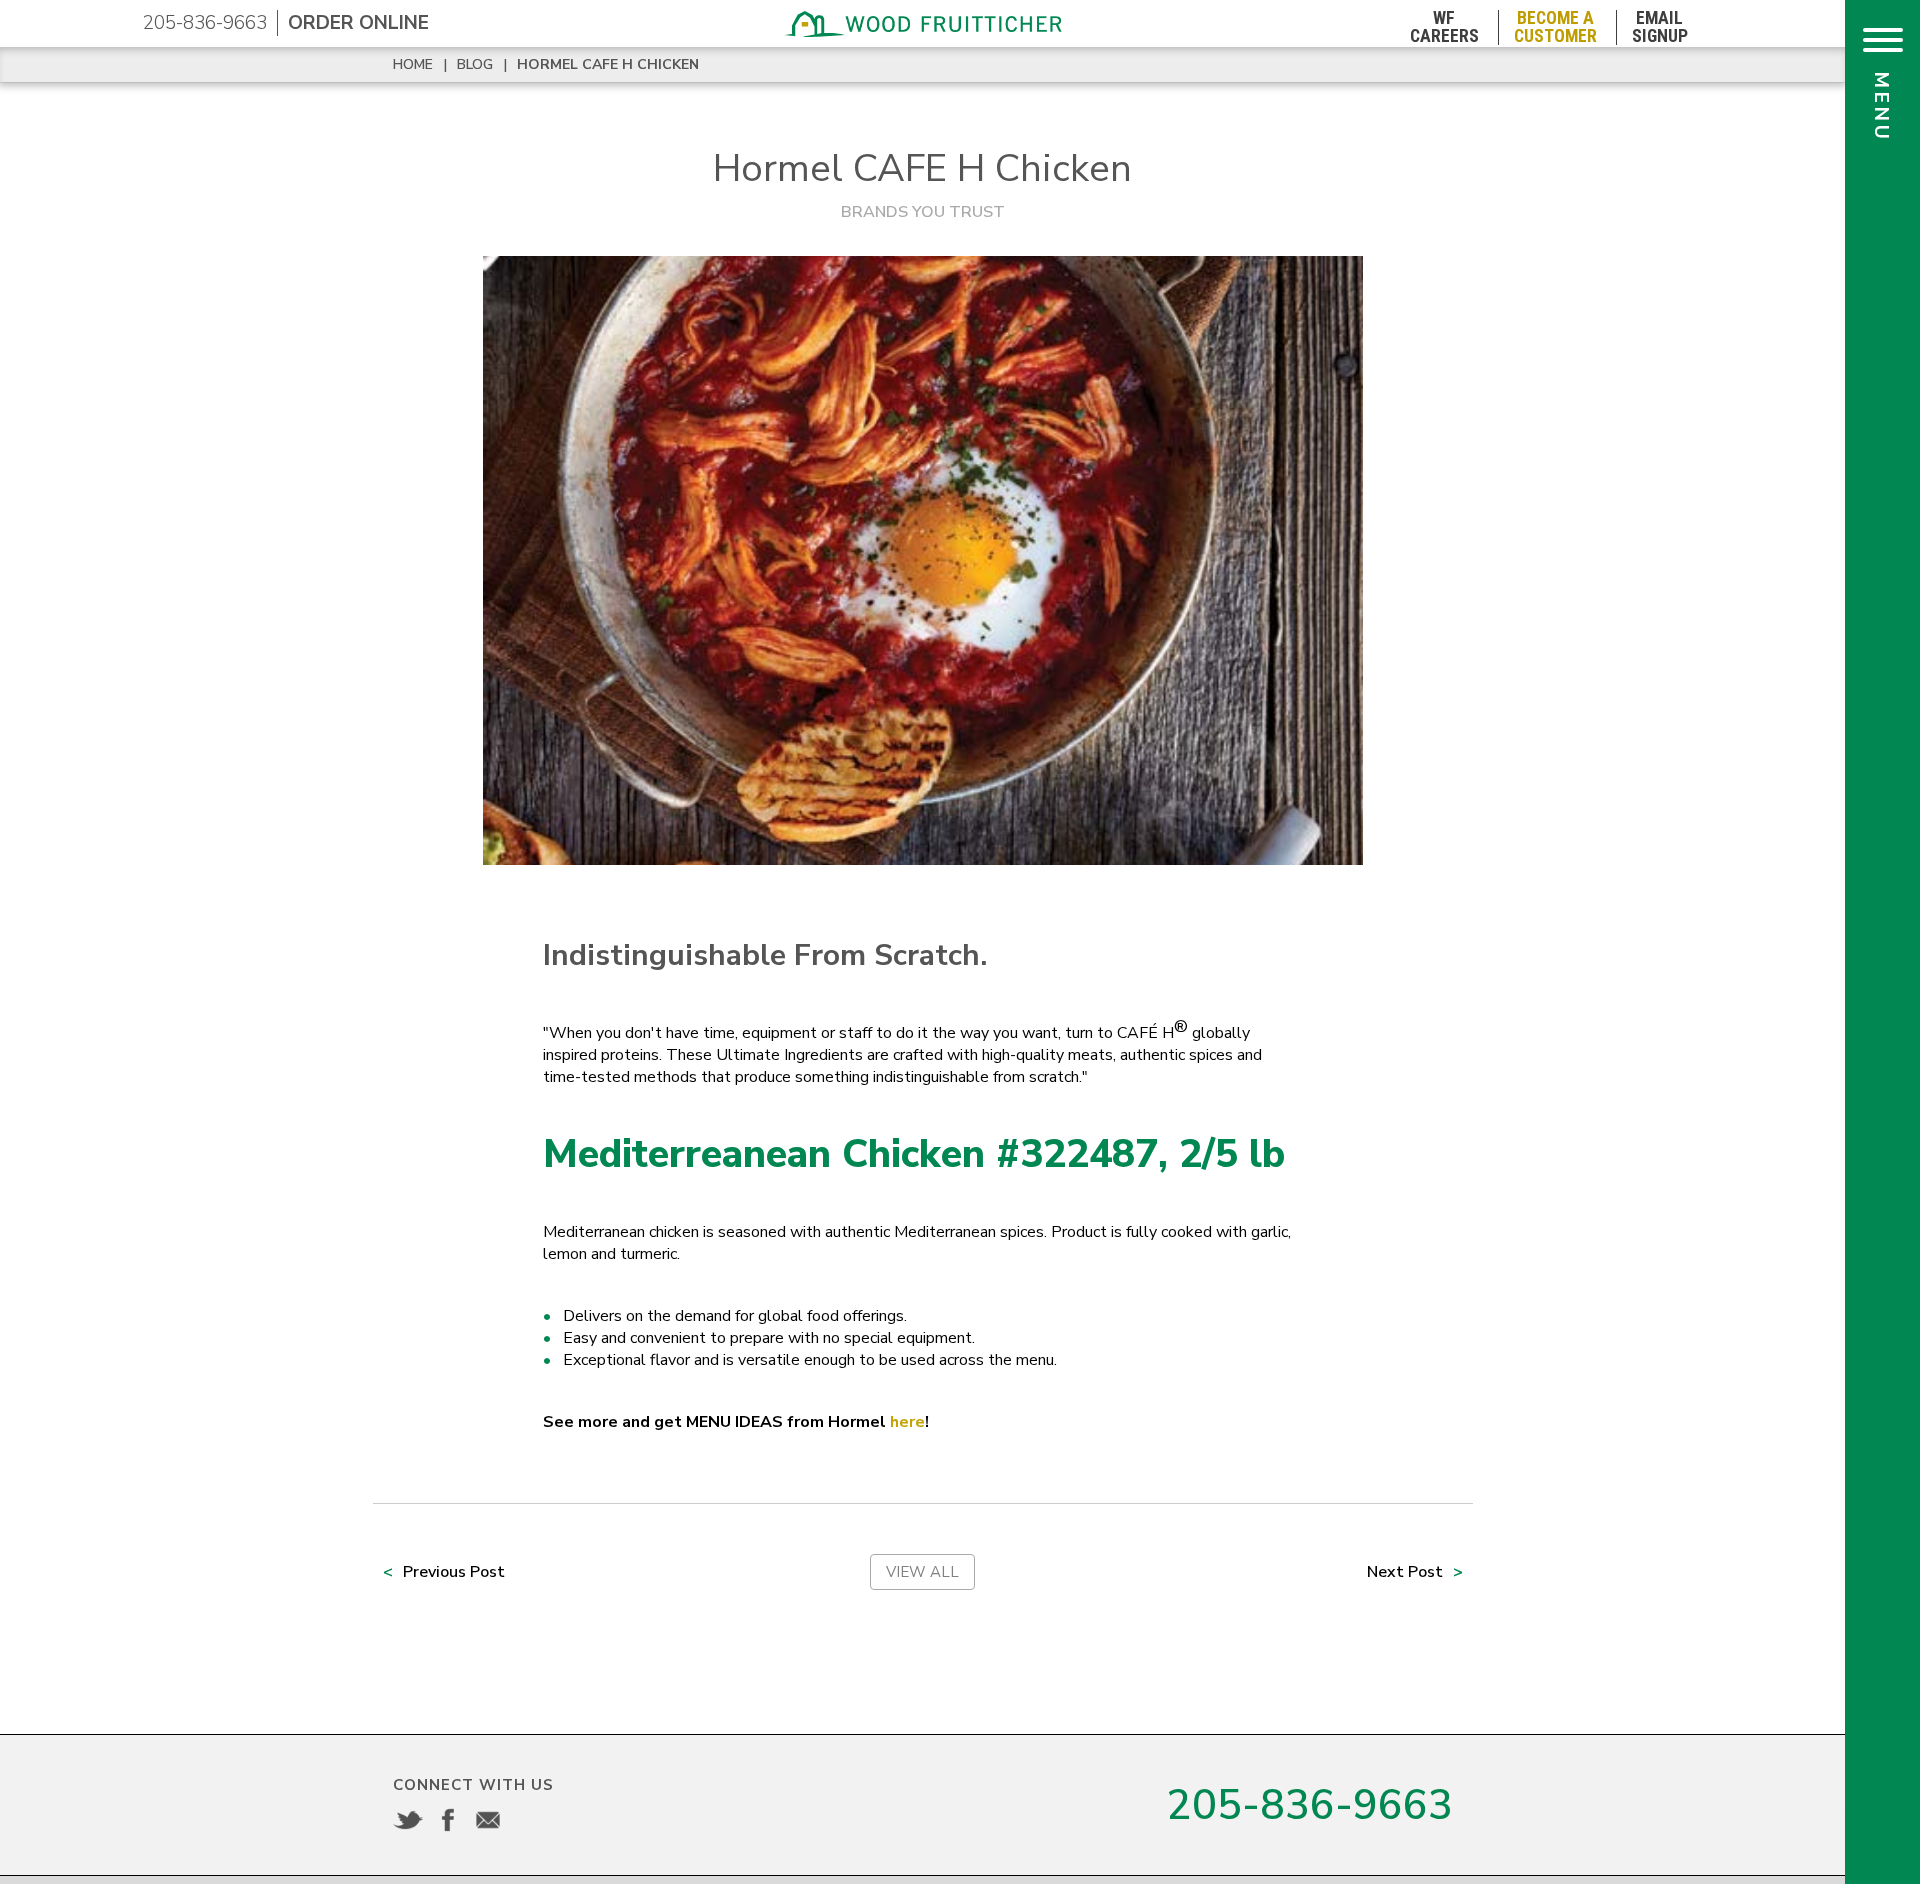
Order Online (358, 23)
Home (413, 64)
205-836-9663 (205, 23)
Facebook (448, 1820)
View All (922, 1572)
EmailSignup (1660, 27)
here (907, 1422)
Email (488, 1820)
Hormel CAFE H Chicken (608, 64)
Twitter (408, 1820)
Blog (475, 64)
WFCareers (1444, 27)
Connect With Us (473, 1785)
